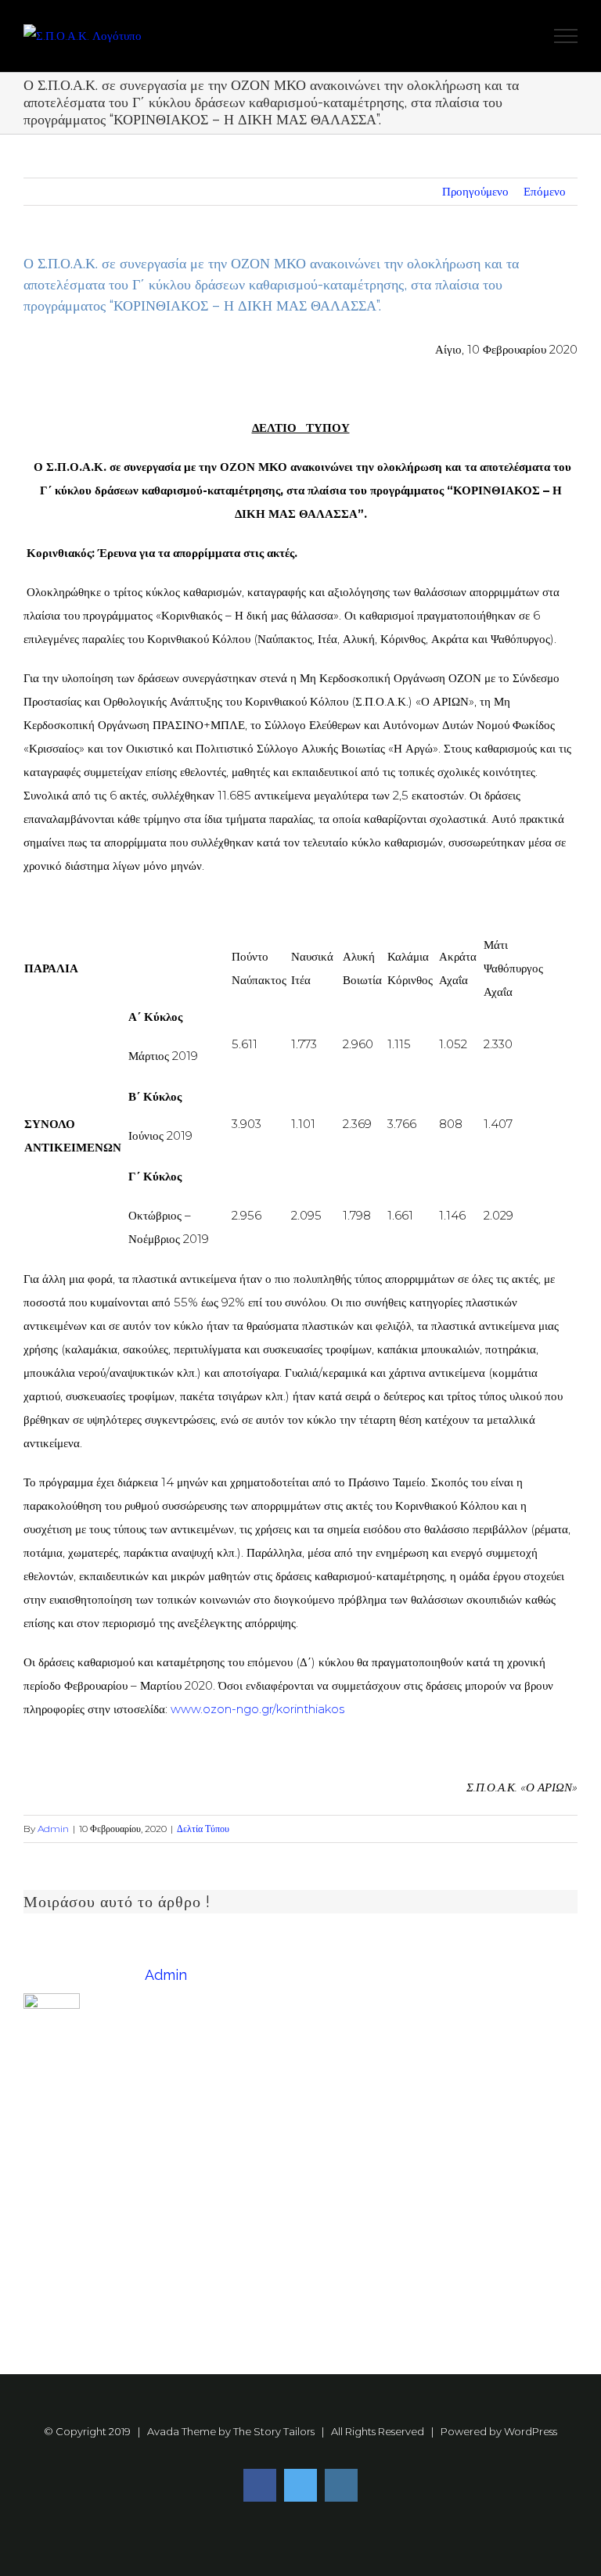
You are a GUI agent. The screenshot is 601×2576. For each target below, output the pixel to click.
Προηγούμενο (475, 191)
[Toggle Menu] (566, 36)
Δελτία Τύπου (203, 1829)
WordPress (531, 2431)
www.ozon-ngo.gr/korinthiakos (257, 1709)
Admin (53, 1829)
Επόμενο (545, 191)
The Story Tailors (274, 2431)
